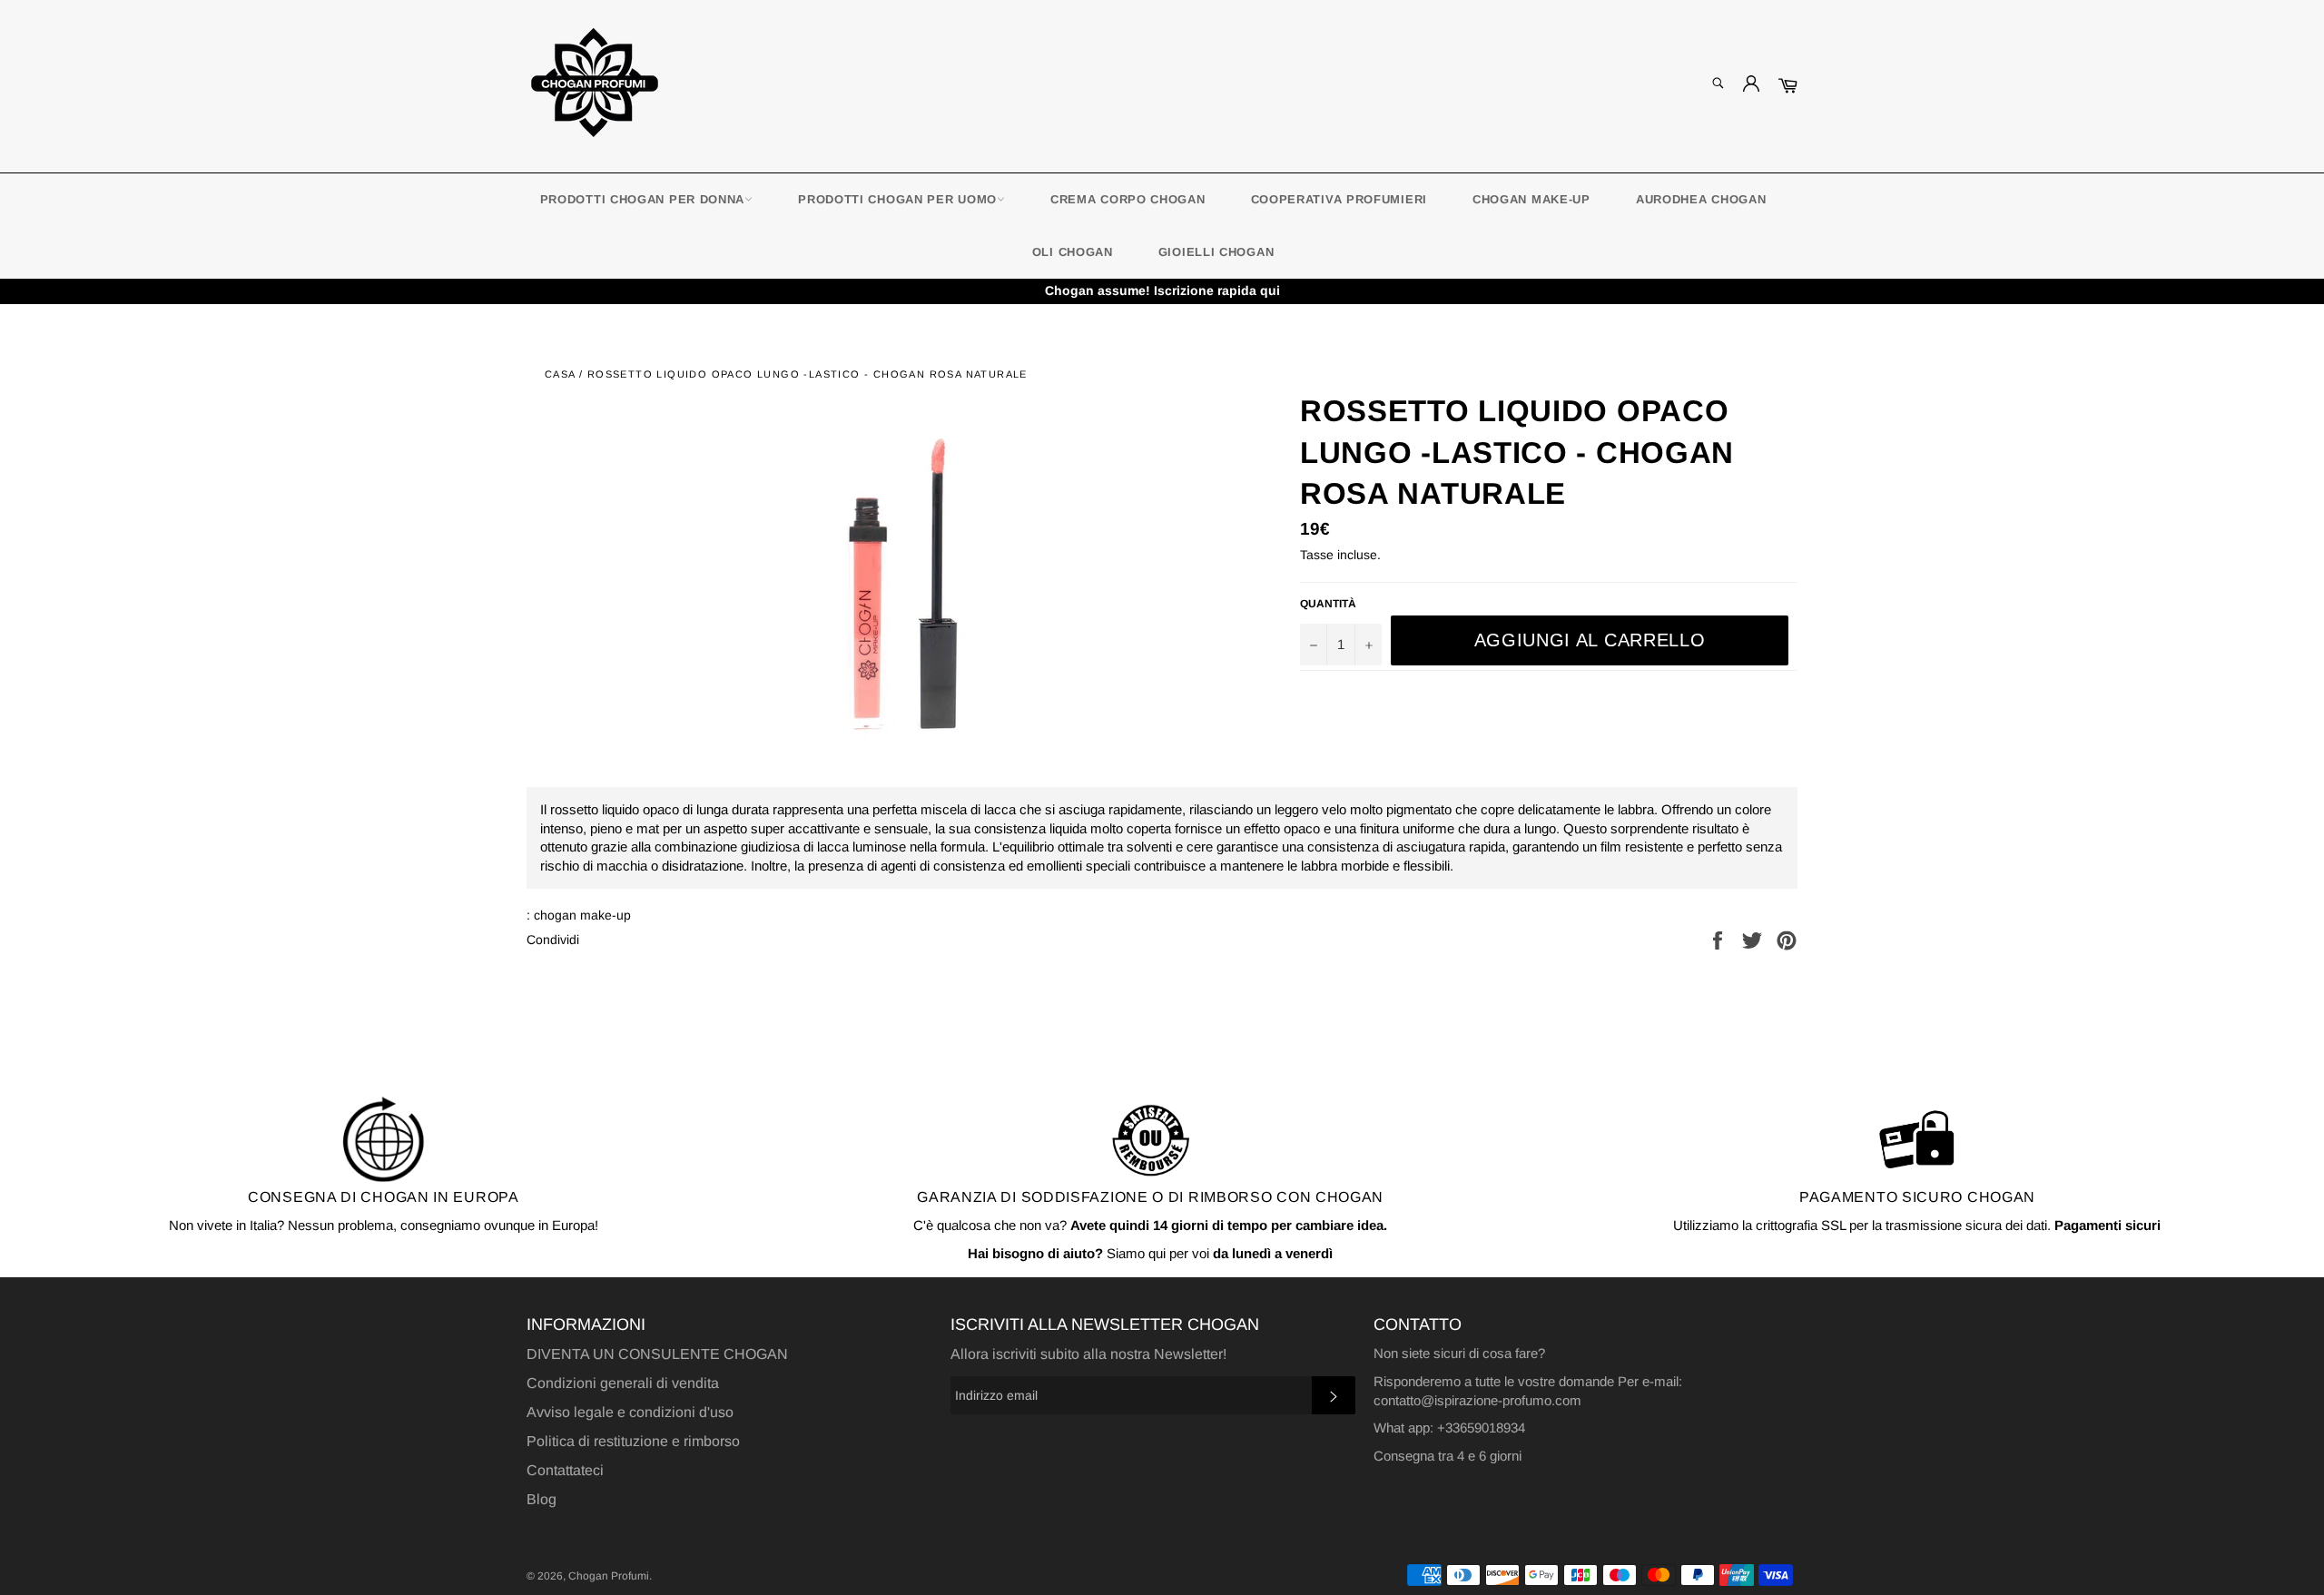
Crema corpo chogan (1128, 199)
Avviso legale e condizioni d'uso (630, 1412)
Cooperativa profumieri (1339, 199)
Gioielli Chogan (1216, 252)
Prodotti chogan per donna (643, 199)
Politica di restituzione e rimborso (633, 1441)
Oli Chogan (1073, 252)
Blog (542, 1499)
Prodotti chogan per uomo (897, 199)
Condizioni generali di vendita (623, 1383)
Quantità (1328, 604)
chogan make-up (1531, 199)
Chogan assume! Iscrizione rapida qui (1162, 290)
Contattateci (565, 1470)
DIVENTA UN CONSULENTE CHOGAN (657, 1354)
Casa (560, 374)
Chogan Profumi (609, 1576)
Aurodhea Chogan (1701, 199)
